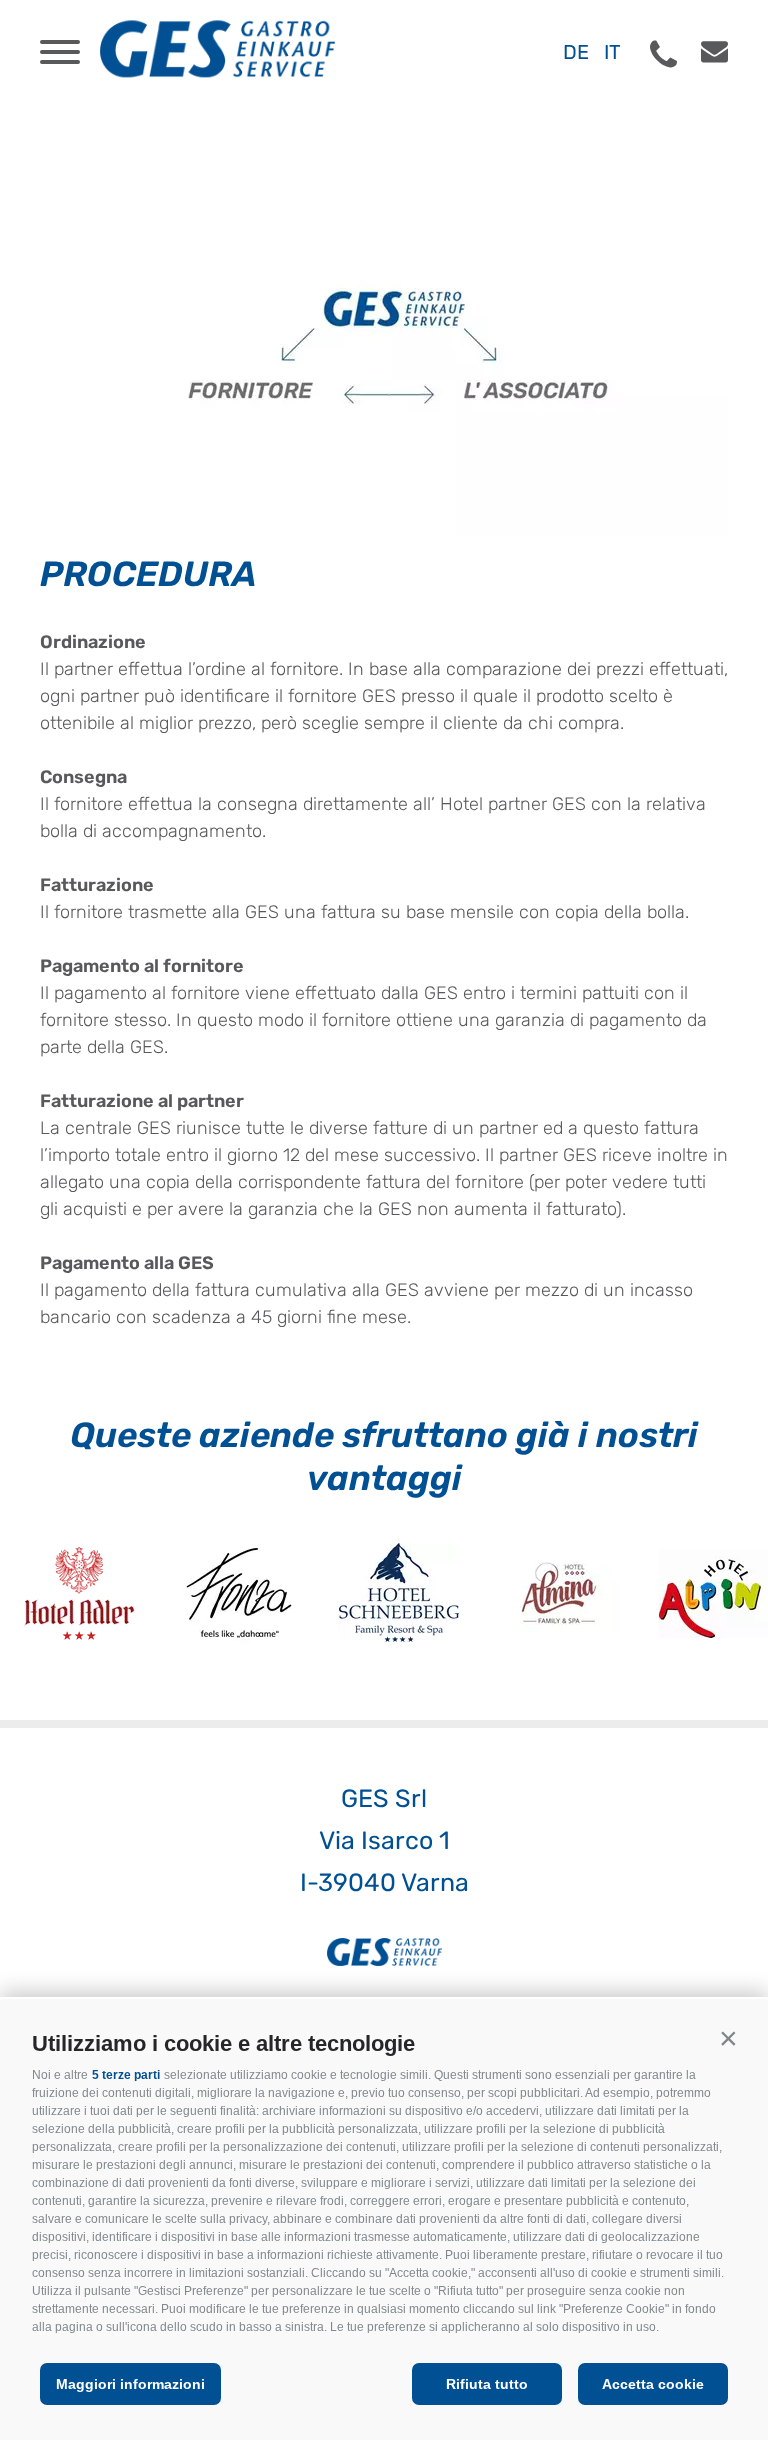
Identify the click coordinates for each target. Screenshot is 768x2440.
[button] (728, 2039)
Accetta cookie (653, 2384)
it (612, 52)
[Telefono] (663, 54)
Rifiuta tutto (487, 2384)
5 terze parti (126, 2075)
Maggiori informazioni (130, 2384)
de (576, 52)
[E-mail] (704, 52)
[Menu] (60, 52)
